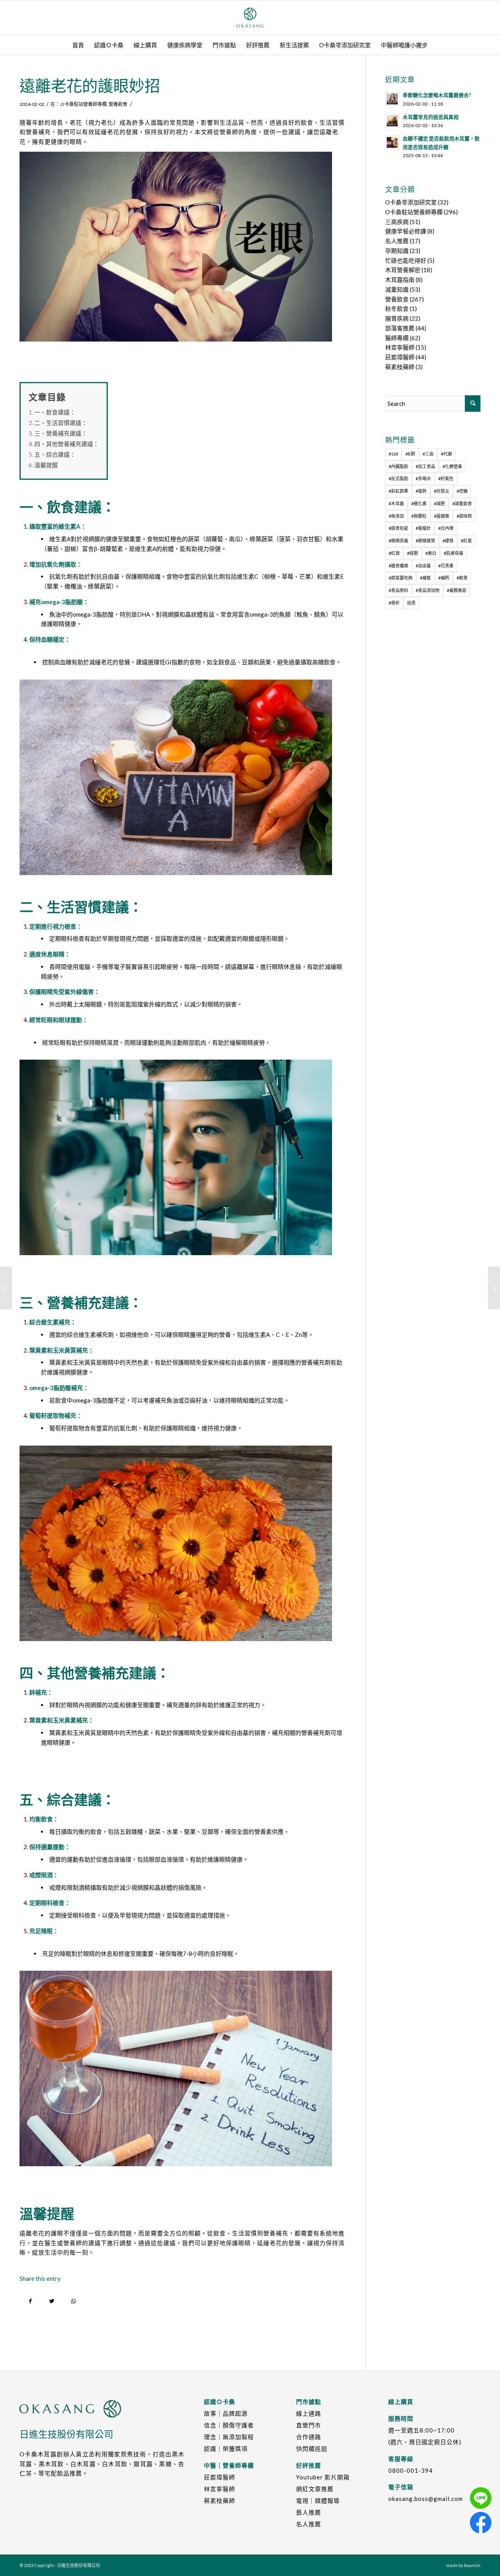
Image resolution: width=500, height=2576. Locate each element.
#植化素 (419, 503)
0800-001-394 (411, 2470)
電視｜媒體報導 (318, 2501)
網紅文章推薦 (315, 2489)
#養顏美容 (457, 590)
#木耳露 (396, 503)
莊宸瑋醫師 (400, 357)
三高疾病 (397, 222)
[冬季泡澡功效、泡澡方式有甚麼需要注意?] (494, 1288)
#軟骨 (462, 578)
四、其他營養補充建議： (67, 444)
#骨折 (394, 603)
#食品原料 (398, 590)
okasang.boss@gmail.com (426, 2499)
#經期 (412, 553)
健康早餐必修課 (406, 231)
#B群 (410, 454)
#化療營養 (452, 466)
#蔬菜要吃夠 (401, 578)
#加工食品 (425, 466)
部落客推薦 (400, 328)
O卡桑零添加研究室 (411, 202)
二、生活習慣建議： (61, 423)
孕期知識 (397, 251)
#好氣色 (446, 478)
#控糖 (462, 491)
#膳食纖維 (398, 566)
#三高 (428, 454)
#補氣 (425, 578)
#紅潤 (394, 553)
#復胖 (421, 491)
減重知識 (397, 289)
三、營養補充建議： (61, 433)
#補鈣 (444, 578)
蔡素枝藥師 (400, 367)
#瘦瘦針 (423, 528)
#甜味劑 (464, 516)
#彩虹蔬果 (398, 491)
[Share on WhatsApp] (73, 2301)
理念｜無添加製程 (229, 2437)
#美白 (431, 553)
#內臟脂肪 (398, 466)
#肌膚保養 (454, 553)
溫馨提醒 (46, 465)
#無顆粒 (419, 516)
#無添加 (396, 516)
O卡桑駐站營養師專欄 (84, 104)
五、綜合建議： (55, 454)
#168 (393, 454)
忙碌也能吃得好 (406, 260)
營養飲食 (118, 104)
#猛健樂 (442, 516)
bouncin (472, 2565)
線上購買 (401, 2402)
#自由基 (423, 566)
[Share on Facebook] (30, 2301)
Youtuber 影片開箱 (323, 2477)
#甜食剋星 (398, 528)
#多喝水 (423, 478)
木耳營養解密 (403, 270)
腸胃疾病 (397, 318)
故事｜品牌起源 (226, 2413)
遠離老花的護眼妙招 (90, 86)
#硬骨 (448, 541)
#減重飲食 (462, 503)
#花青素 (446, 566)
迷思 (411, 603)
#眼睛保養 (398, 541)
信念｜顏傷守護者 (229, 2425)
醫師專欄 (397, 338)
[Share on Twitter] (52, 2301)
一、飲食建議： (55, 412)
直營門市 (309, 2425)
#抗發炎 (442, 491)
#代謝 (446, 454)
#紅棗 (466, 541)
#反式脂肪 (398, 478)
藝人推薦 (309, 2512)
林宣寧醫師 (400, 347)
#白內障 (446, 528)
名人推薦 (397, 241)
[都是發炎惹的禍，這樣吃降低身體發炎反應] (6, 1288)
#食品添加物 (428, 590)
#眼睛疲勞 (425, 541)
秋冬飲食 (397, 309)
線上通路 (309, 2413)
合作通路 (309, 2437)
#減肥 (439, 503)
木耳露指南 (400, 280)
